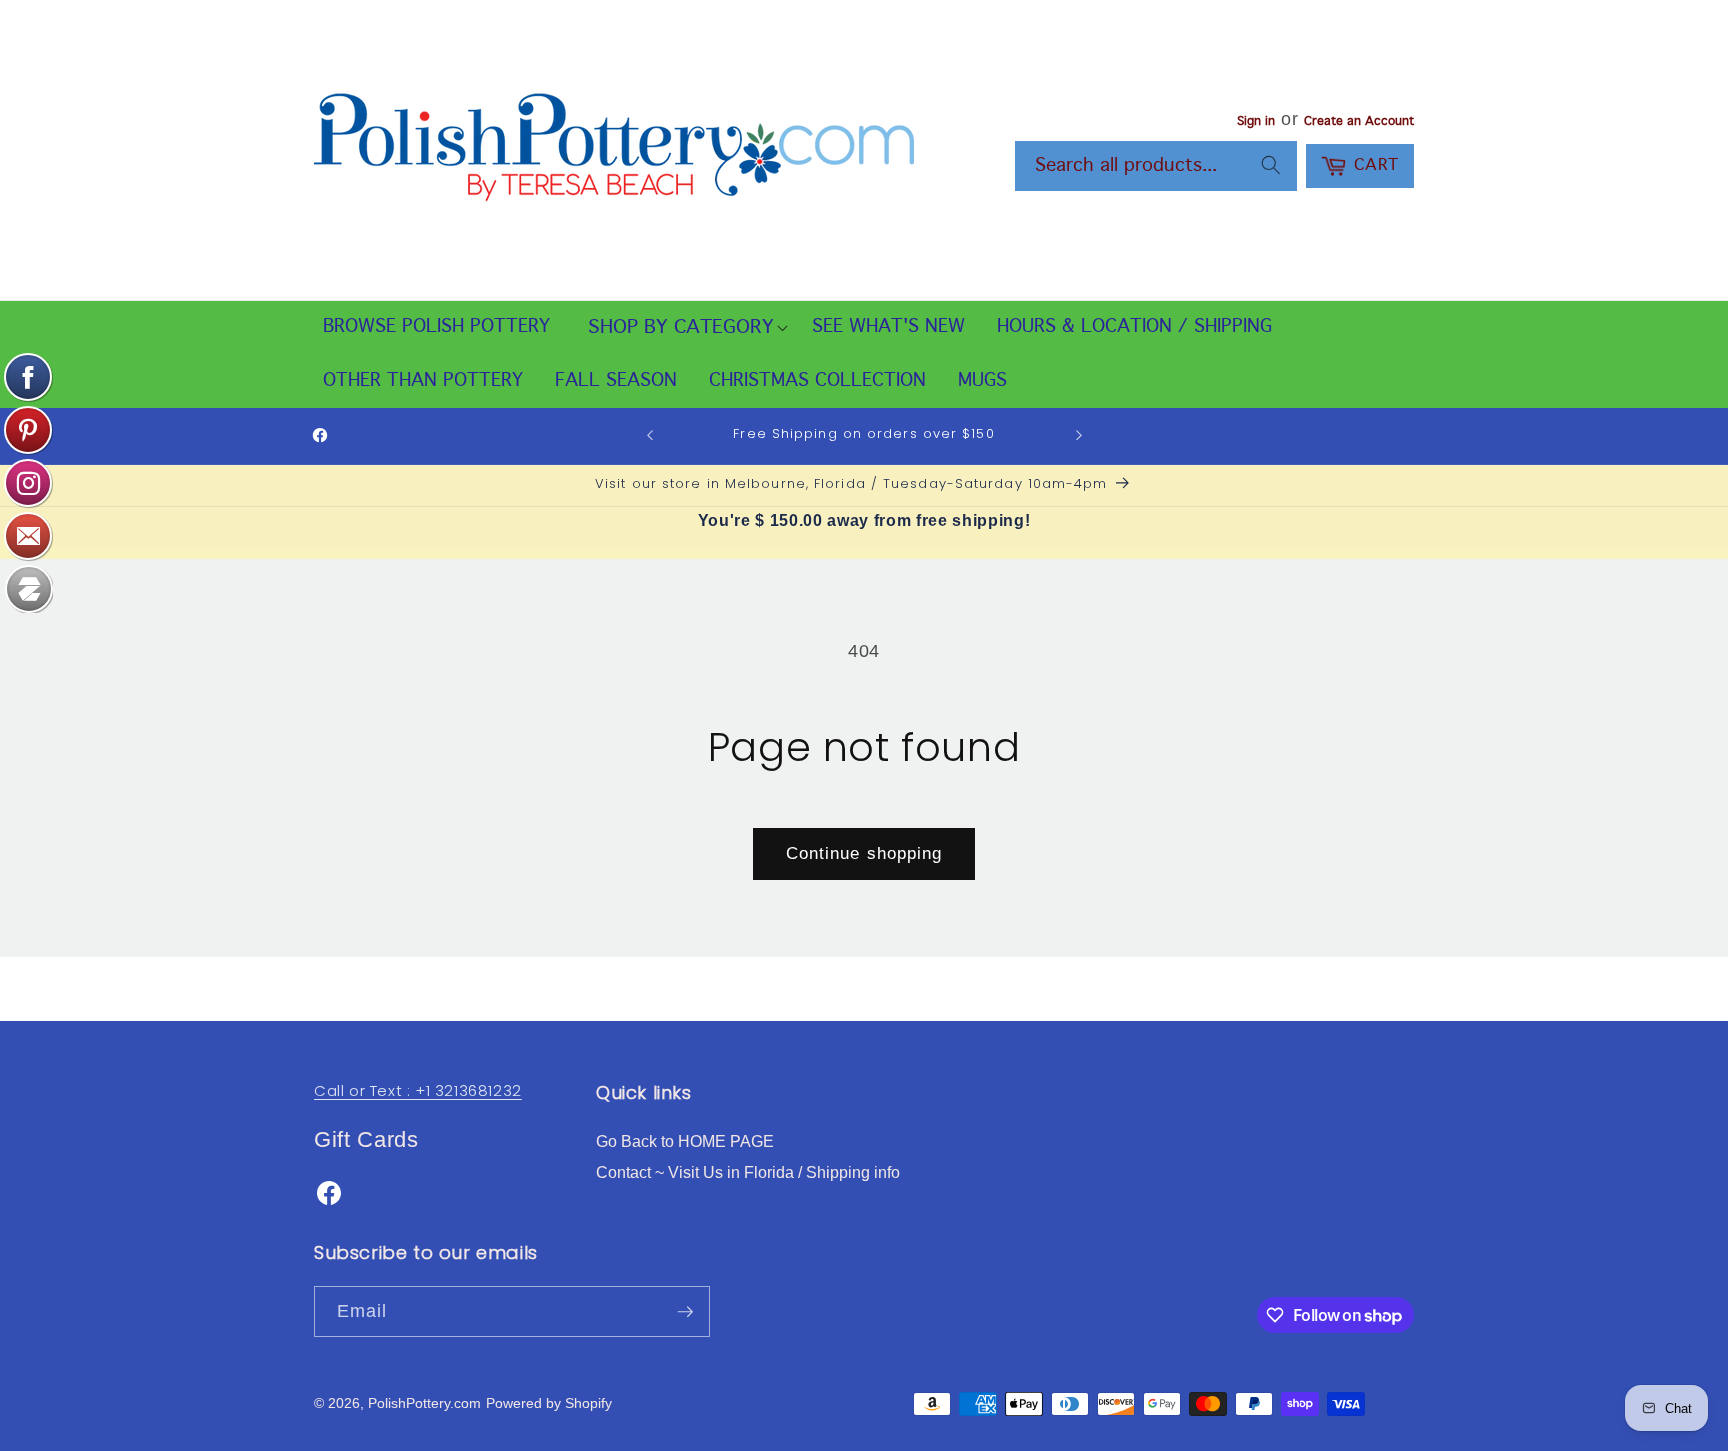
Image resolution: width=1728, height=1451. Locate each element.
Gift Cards (366, 1139)
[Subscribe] (685, 1312)
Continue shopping (864, 853)
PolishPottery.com (424, 1403)
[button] (681, 328)
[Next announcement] (1079, 436)
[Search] (1271, 165)
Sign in (1256, 122)
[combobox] (1156, 166)
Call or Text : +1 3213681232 (418, 1090)
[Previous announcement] (650, 436)
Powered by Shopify (549, 1403)
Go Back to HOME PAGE (685, 1141)
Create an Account (1359, 122)
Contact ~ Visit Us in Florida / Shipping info (748, 1172)
